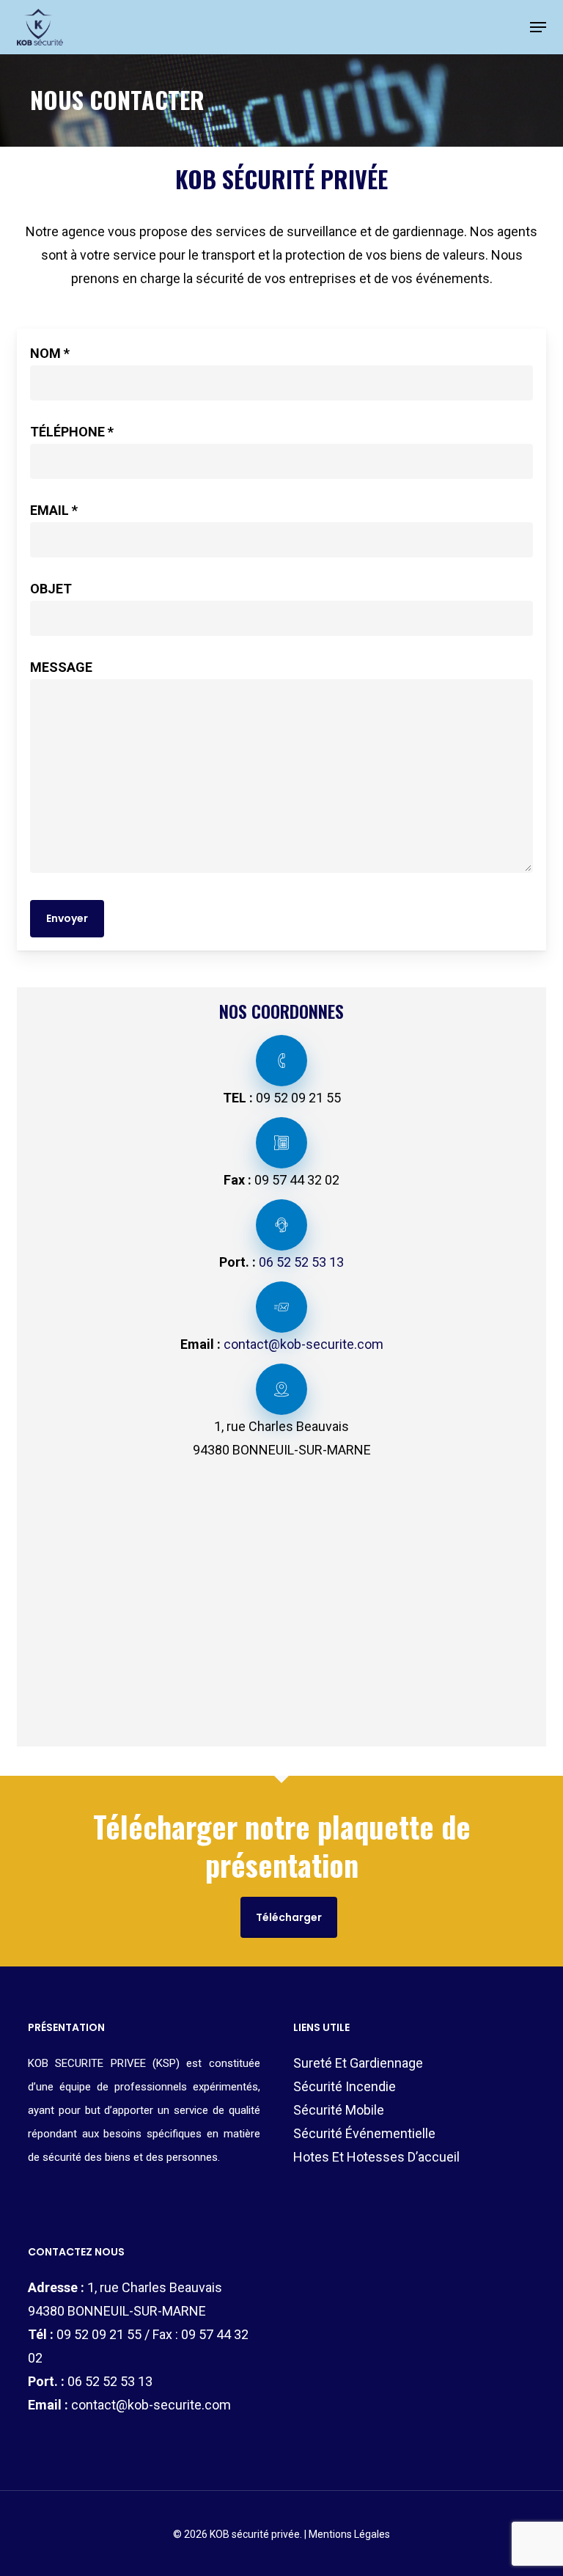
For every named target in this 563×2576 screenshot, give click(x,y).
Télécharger (289, 1917)
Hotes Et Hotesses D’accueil (376, 2157)
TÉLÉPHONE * (72, 432)
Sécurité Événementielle (364, 2133)
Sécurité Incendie (345, 2086)
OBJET (51, 589)
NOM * (50, 353)
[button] (538, 27)
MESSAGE (61, 667)
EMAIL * (54, 510)
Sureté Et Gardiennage (358, 2063)
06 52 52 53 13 (301, 1262)
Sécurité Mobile (339, 2110)
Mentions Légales (349, 2534)
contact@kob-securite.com (303, 1344)
